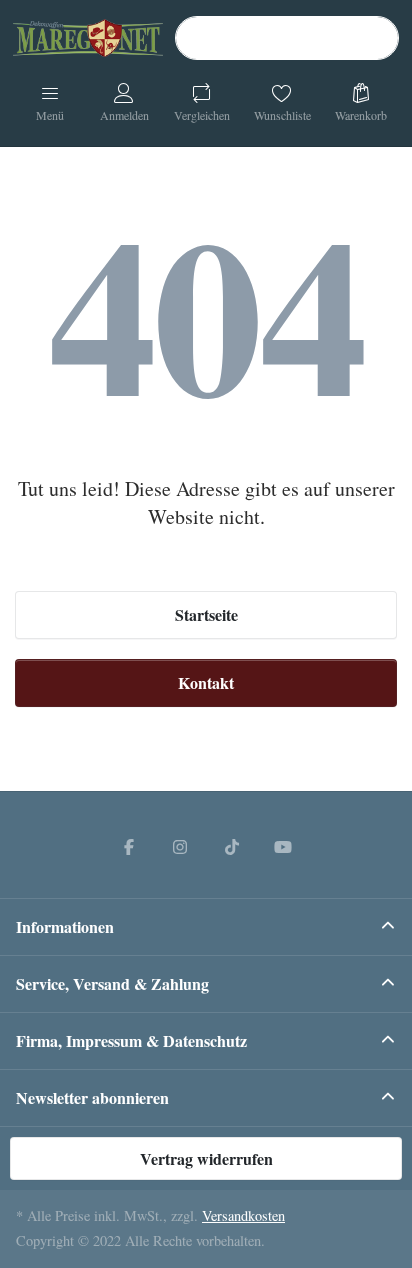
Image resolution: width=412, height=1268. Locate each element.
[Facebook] (129, 846)
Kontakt (206, 682)
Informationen (65, 926)
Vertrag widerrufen (206, 1158)
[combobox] (287, 38)
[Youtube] (284, 846)
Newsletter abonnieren (92, 1097)
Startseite (206, 614)
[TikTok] (232, 846)
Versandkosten (243, 1215)
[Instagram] (180, 846)
